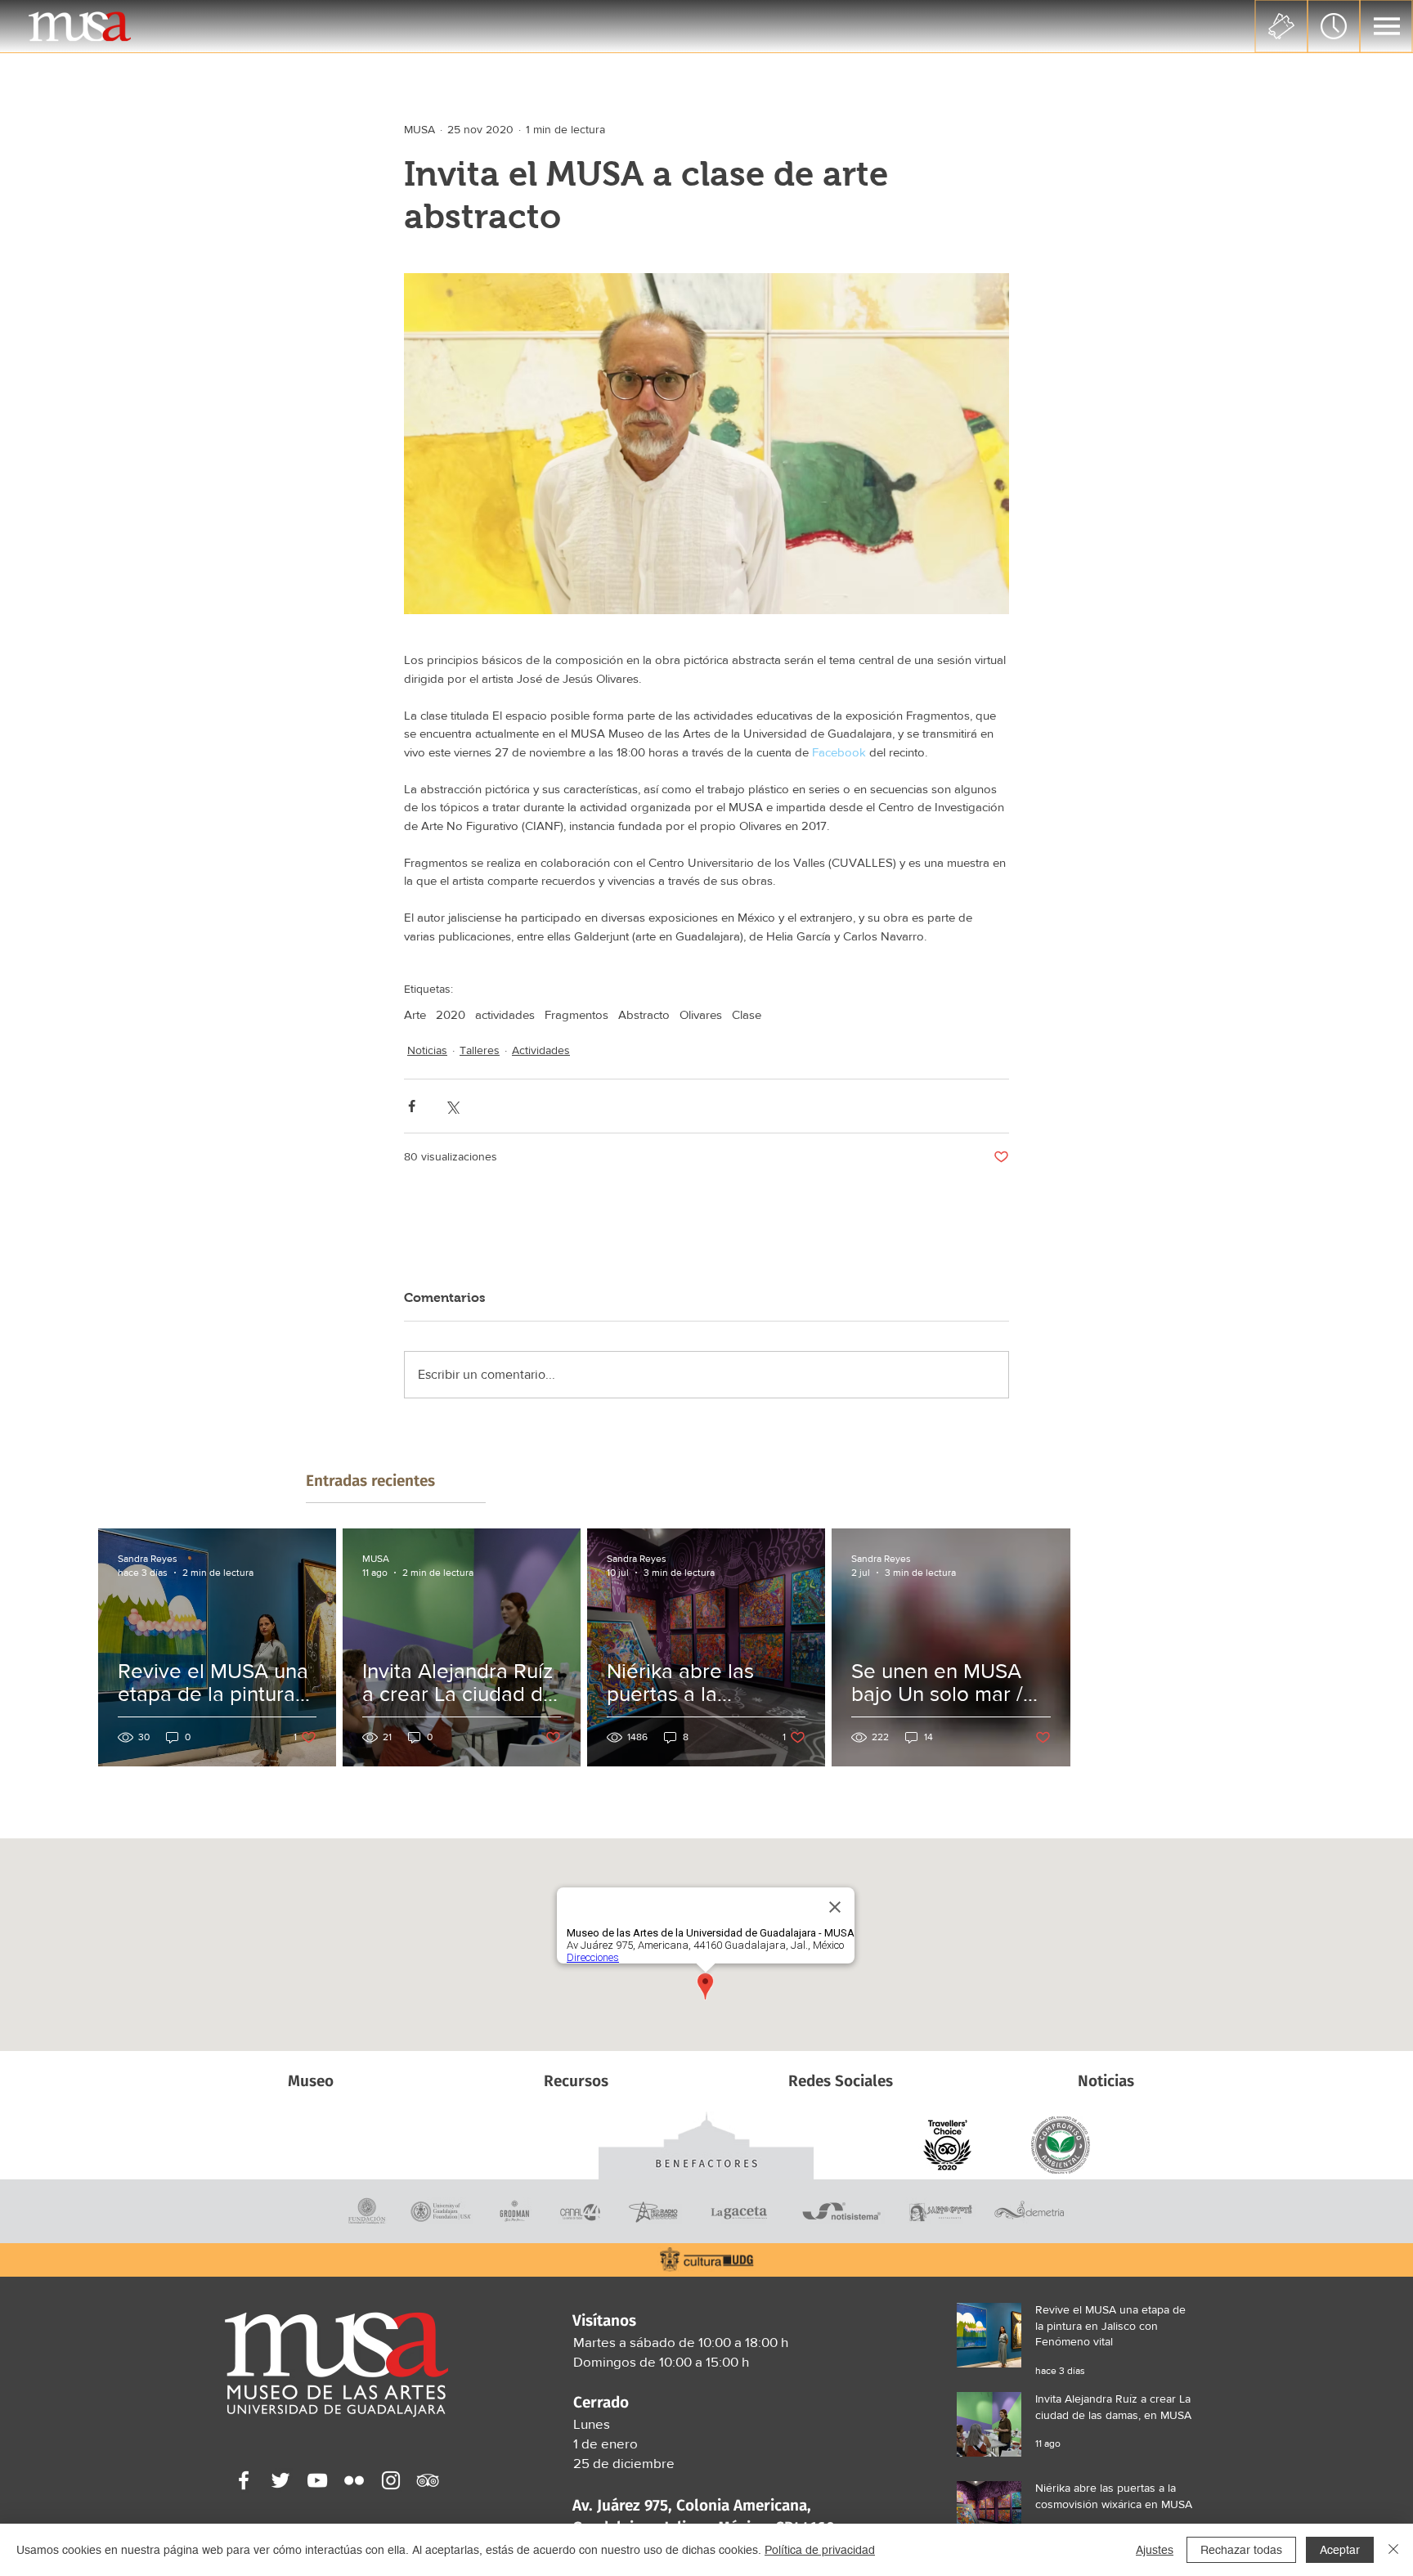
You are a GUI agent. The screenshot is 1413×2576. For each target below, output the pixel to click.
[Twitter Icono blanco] (280, 2480)
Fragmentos (576, 1014)
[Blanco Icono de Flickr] (354, 2480)
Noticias (427, 1050)
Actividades (541, 1050)
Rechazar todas (1241, 2550)
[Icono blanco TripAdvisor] (428, 2480)
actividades (505, 1014)
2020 (451, 1014)
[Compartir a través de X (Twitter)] (452, 1106)
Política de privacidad (820, 2550)
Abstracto (644, 1014)
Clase (747, 1014)
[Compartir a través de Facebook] (412, 1106)
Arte (415, 1014)
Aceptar (1340, 2550)
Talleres (480, 1050)
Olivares (701, 1014)
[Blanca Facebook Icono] (244, 2480)
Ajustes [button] (1155, 2550)
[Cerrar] (1393, 2550)
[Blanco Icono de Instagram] (391, 2480)
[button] (1387, 26)
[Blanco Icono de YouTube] (317, 2480)
